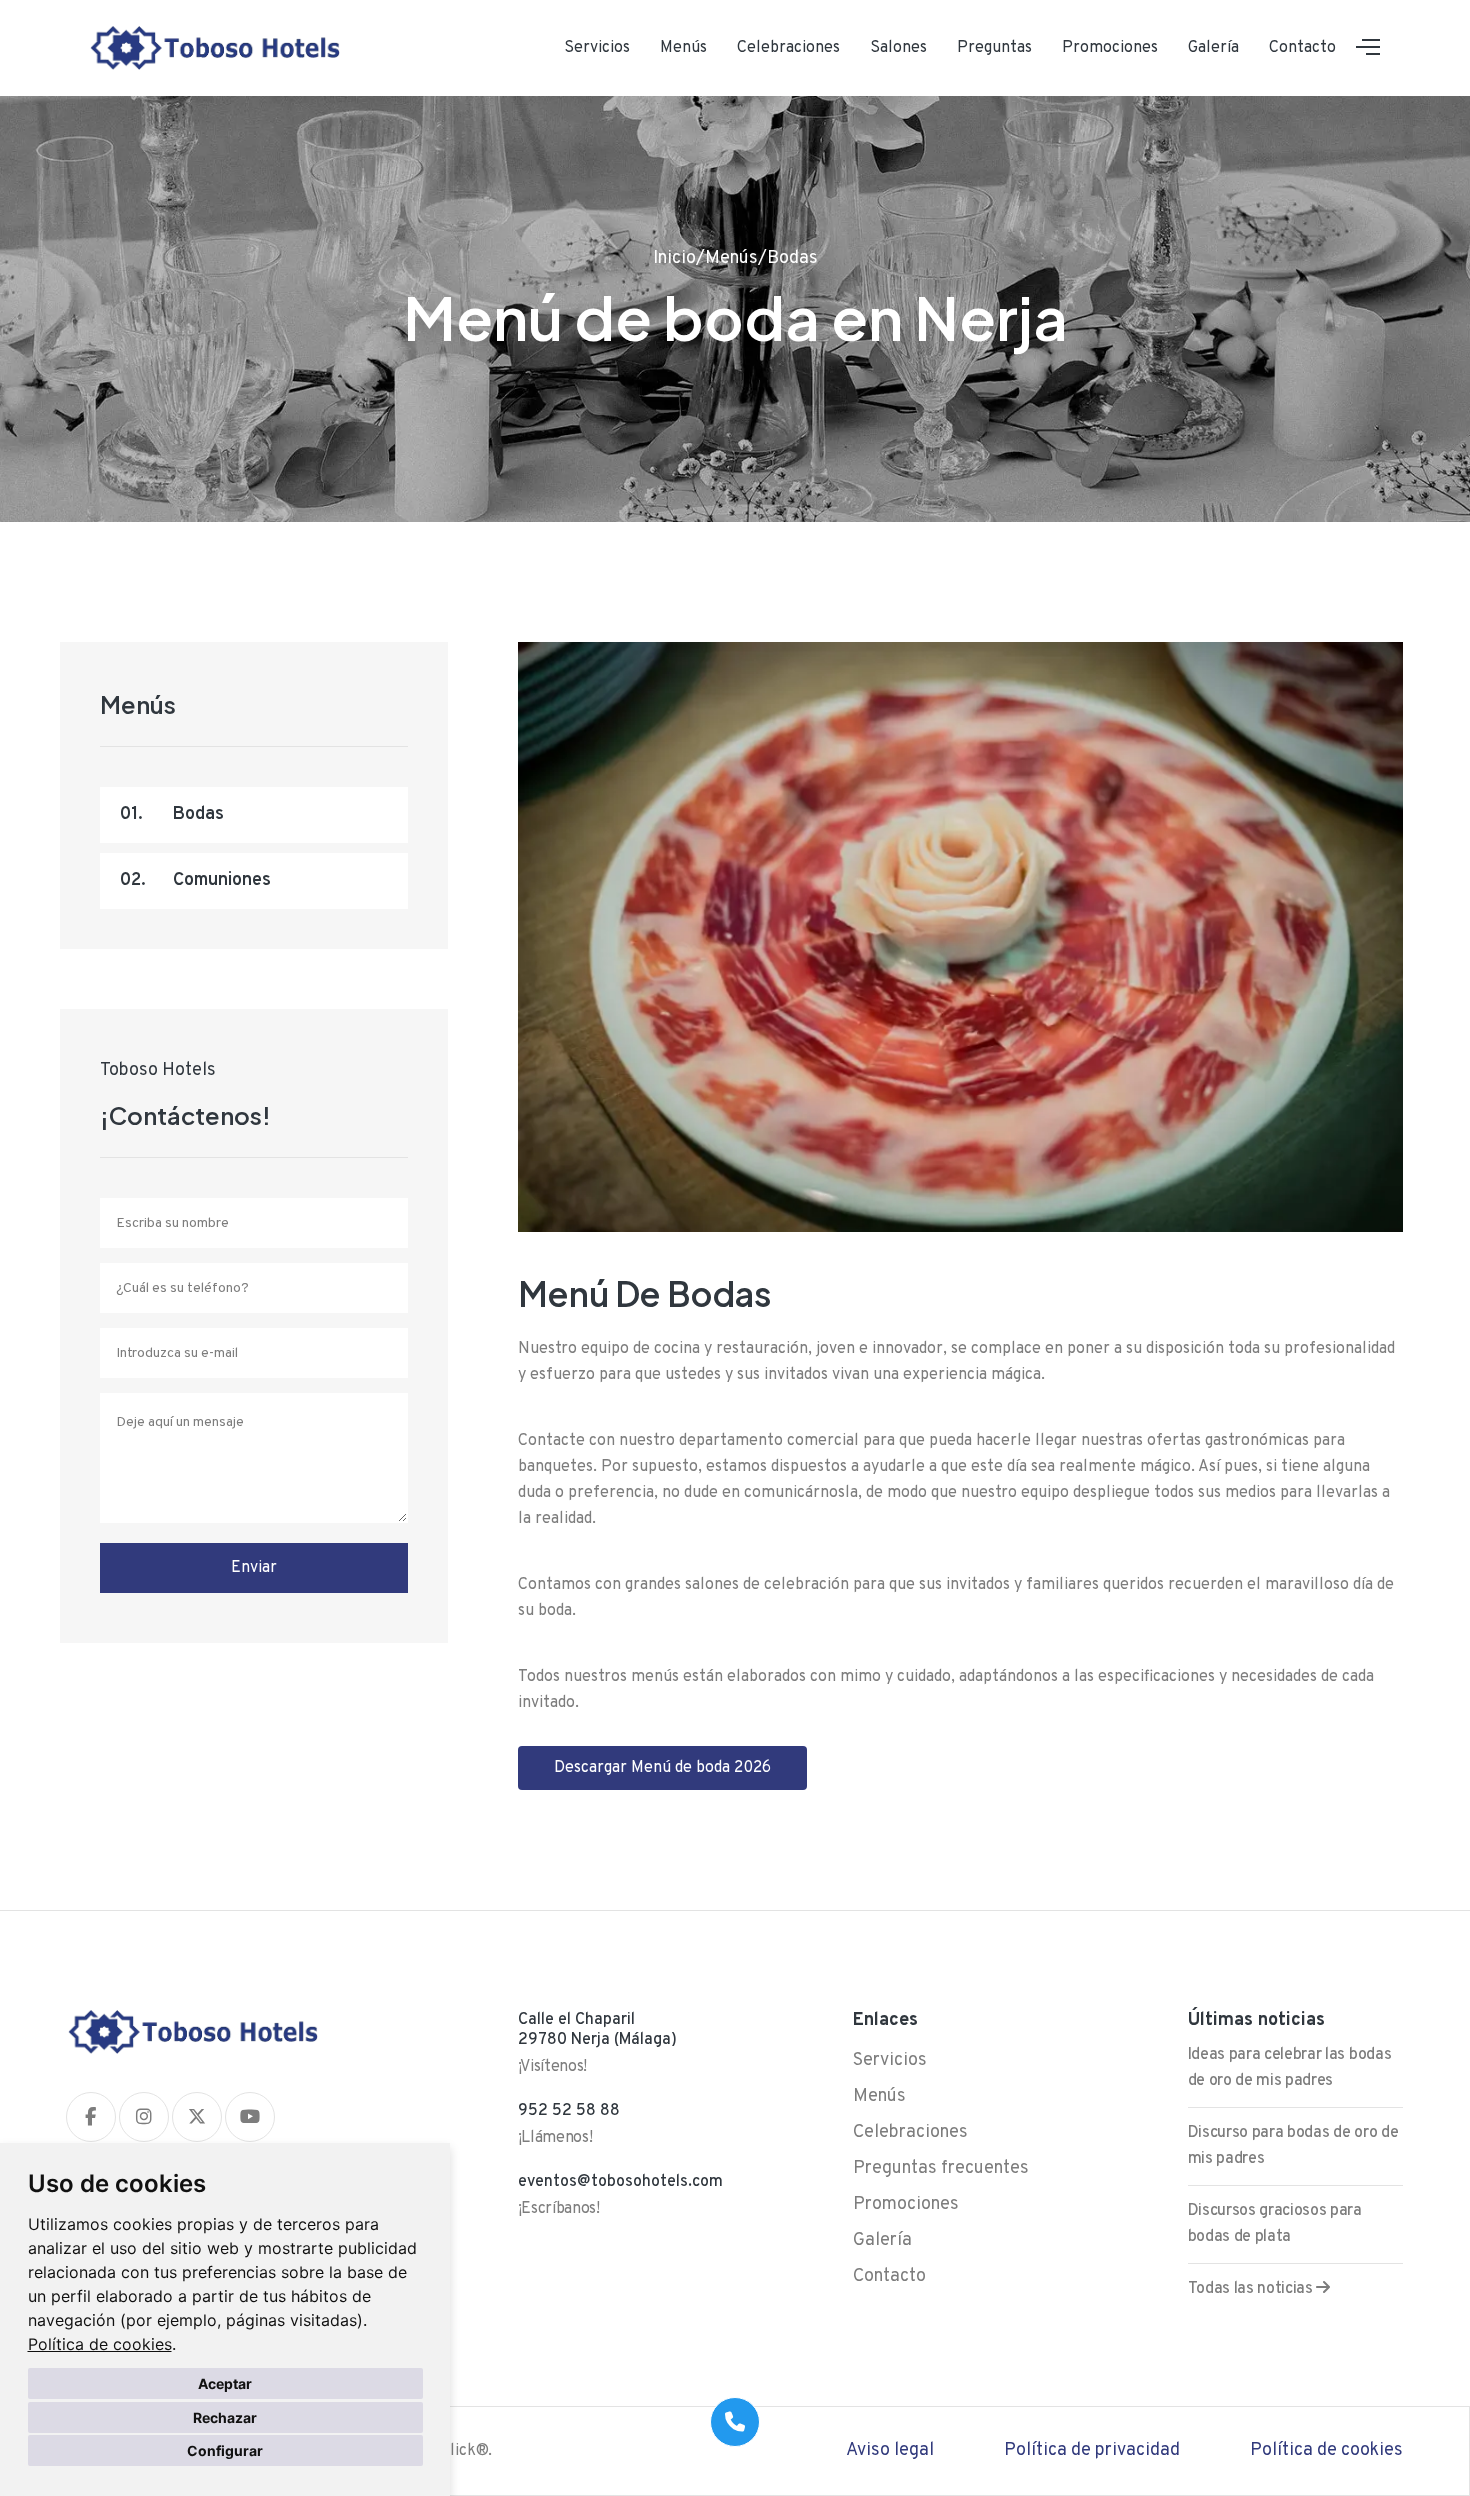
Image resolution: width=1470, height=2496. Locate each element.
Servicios (597, 48)
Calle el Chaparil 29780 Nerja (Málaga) (597, 2030)
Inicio (674, 258)
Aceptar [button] (225, 2383)
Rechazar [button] (225, 2417)
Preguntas (994, 48)
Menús (683, 48)
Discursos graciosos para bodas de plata (1275, 2224)
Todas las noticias (1252, 2289)
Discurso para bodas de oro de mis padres (1293, 2146)
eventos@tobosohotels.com (620, 2182)
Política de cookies (100, 2344)
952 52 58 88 (569, 2111)
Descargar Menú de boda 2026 (662, 1768)
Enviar (254, 1568)
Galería (1213, 48)
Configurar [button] (225, 2450)
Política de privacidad (1092, 2450)
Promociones (1110, 48)
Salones (898, 48)
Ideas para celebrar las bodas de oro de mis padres (1290, 2068)
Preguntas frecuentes (941, 2168)
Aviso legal (890, 2450)
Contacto (1302, 48)
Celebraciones (788, 48)
